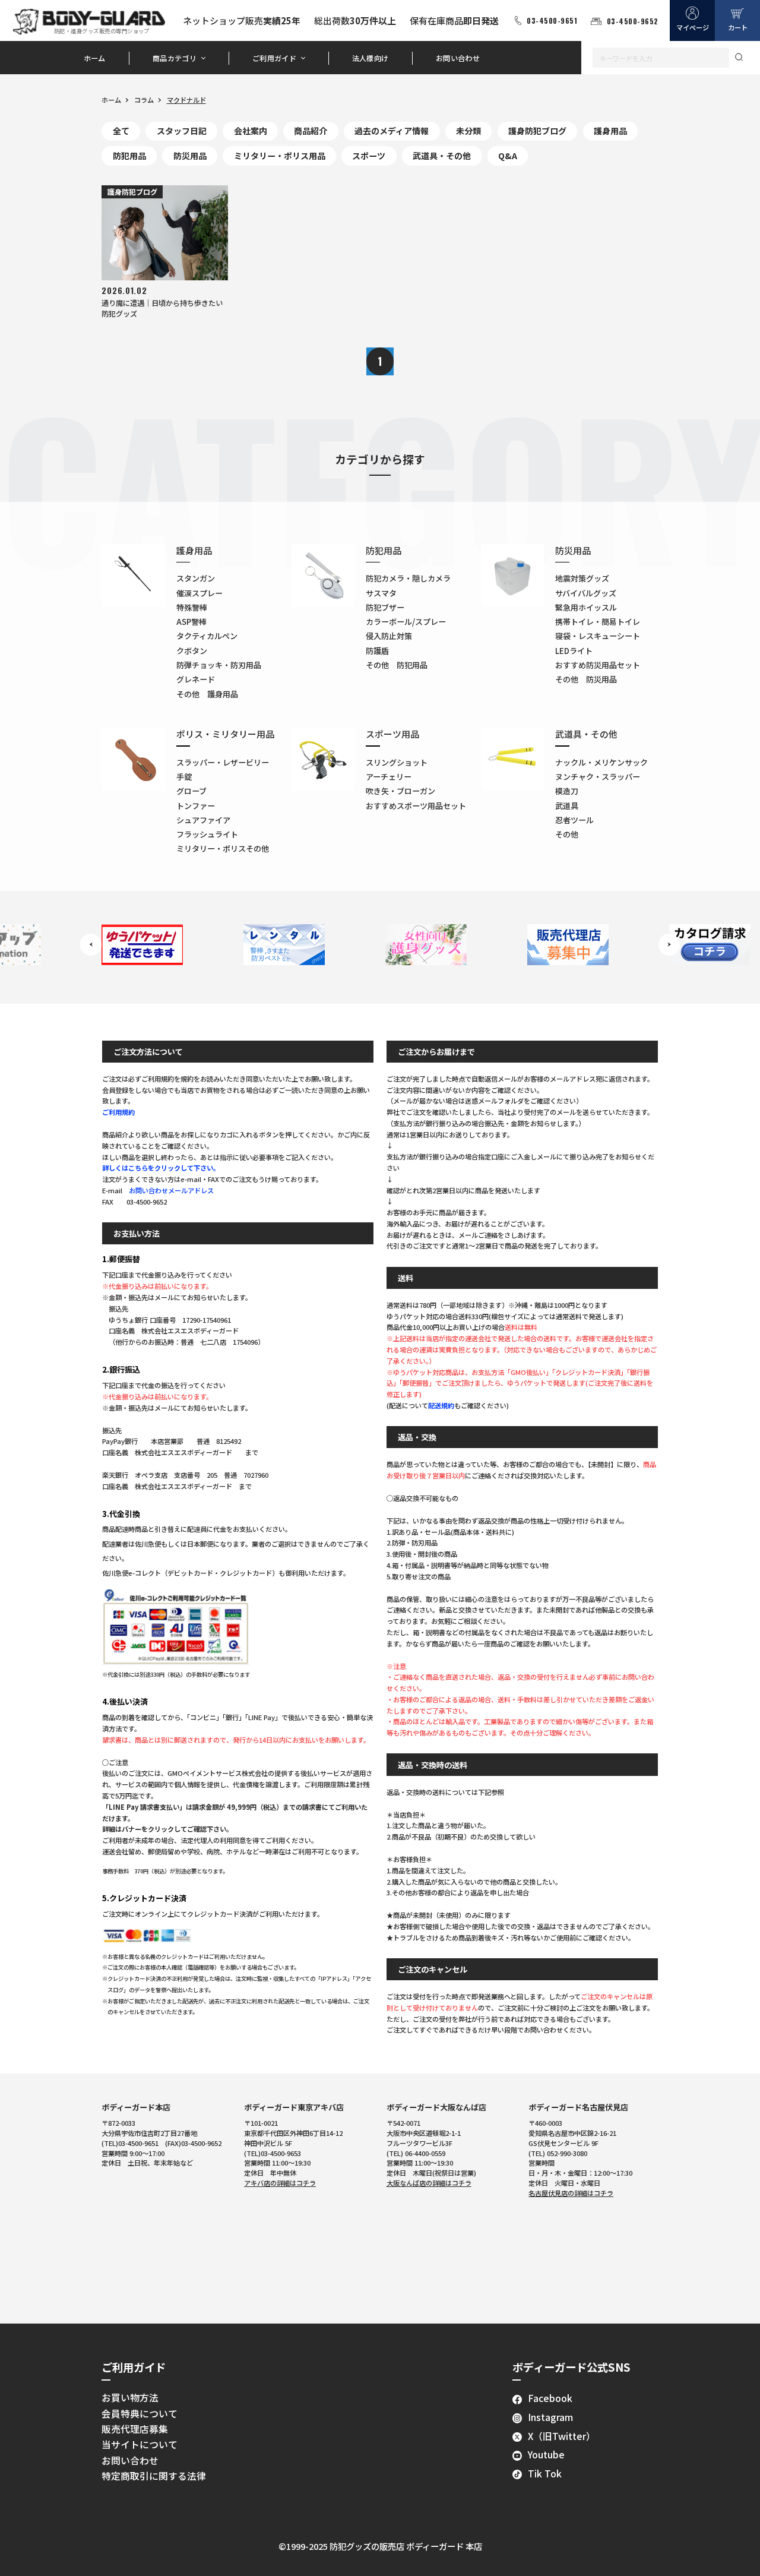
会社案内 (251, 131)
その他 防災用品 (586, 679)
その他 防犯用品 (397, 665)
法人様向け (370, 58)
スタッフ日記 (182, 131)
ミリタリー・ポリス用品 (280, 156)
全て (121, 131)
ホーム (95, 58)
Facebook (550, 2398)
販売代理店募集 (135, 2429)
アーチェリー (389, 777)
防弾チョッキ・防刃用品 (219, 665)
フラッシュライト (207, 834)
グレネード (196, 679)
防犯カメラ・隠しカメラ (408, 578)
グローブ (191, 791)
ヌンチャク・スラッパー (598, 777)
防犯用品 (129, 156)
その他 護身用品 (207, 694)
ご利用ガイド (274, 58)
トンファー (196, 806)
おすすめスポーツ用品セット (416, 806)
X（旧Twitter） (562, 2436)
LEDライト (574, 651)
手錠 (184, 777)
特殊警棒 (192, 607)
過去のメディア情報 (392, 131)
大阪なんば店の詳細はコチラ (429, 2183)
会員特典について (140, 2414)
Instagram (550, 2417)
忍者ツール (574, 820)
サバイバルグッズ (586, 593)
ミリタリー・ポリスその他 (223, 848)
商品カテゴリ (175, 58)
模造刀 (567, 791)
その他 (567, 834)
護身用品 (610, 131)
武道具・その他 (442, 156)
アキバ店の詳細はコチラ (280, 2183)
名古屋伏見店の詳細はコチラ (571, 2193)
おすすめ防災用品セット (598, 665)
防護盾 (377, 651)
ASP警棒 (191, 622)
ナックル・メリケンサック (601, 762)
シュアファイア (203, 820)
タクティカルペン (207, 636)
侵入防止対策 (389, 636)
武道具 (567, 806)
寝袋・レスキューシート (598, 636)
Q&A (508, 156)
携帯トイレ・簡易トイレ (598, 622)
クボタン (192, 651)
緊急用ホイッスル (586, 607)
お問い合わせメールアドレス (171, 1190)
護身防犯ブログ (537, 131)
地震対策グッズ (582, 578)
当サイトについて (140, 2444)
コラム (144, 100)
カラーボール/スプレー (406, 622)
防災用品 (190, 156)
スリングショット (397, 762)
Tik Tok (545, 2474)
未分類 (468, 131)
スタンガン (196, 578)
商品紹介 (311, 131)
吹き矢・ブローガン (400, 791)
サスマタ (381, 593)
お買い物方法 (130, 2398)
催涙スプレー (199, 593)
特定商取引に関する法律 (154, 2476)
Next (669, 945)
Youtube (546, 2455)
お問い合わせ (458, 58)
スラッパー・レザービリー (223, 762)
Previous (91, 945)
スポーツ (369, 156)
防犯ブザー (385, 607)
